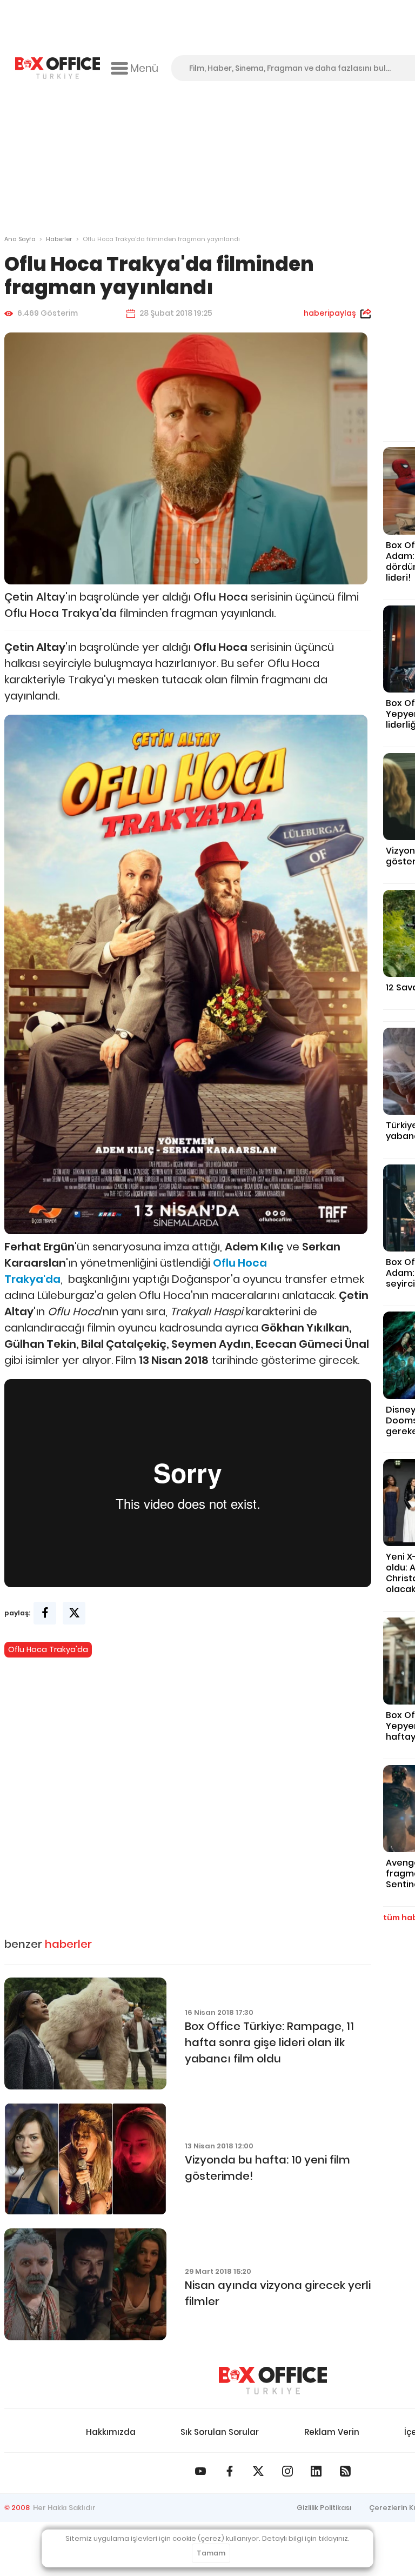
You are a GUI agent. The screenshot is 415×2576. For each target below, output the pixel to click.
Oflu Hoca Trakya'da (48, 1649)
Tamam (211, 2553)
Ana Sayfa (20, 239)
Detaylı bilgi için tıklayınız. (306, 2538)
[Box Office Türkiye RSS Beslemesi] (345, 2471)
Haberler (59, 239)
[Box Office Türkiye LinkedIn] (316, 2471)
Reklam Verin (332, 2432)
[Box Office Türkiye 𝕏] (258, 2471)
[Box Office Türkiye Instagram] (287, 2471)
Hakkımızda (111, 2432)
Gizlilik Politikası (324, 2508)
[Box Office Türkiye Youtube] (200, 2471)
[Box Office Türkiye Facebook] (230, 2471)
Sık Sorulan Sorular (220, 2432)
